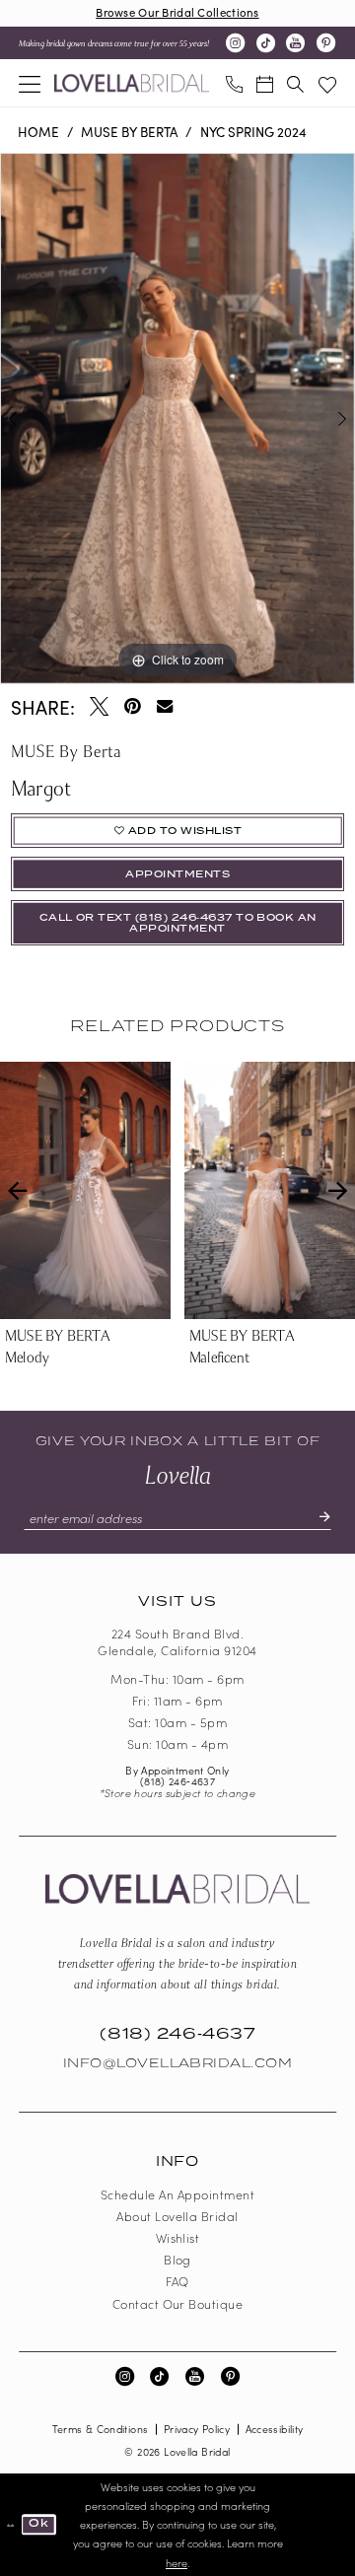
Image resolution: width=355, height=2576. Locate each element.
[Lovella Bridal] (132, 83)
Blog (177, 2259)
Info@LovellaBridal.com (178, 2063)
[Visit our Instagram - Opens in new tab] (235, 43)
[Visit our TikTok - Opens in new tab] (266, 43)
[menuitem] (30, 83)
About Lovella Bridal (177, 2216)
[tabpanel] (177, 418)
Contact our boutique (178, 2303)
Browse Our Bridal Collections (177, 12)
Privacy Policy (197, 2429)
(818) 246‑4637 (177, 1781)
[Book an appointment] (265, 83)
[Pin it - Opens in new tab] (132, 706)
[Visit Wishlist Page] (327, 83)
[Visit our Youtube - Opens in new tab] (295, 43)
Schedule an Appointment (177, 2194)
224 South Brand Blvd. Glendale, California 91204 (177, 1641)
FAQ (177, 2281)
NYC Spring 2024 (253, 132)
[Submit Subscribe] (317, 1518)
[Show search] (295, 83)
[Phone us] (233, 83)
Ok (38, 2523)
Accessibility (275, 2429)
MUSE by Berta (129, 132)
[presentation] (175, 1191)
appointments (177, 874)
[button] (30, 83)
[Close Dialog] (11, 2524)
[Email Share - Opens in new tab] (165, 706)
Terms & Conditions (101, 2429)
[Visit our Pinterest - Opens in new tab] (326, 43)
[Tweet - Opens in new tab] (99, 706)
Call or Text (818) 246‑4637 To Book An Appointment (178, 924)
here (177, 2563)
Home (38, 132)
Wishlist (178, 2237)
